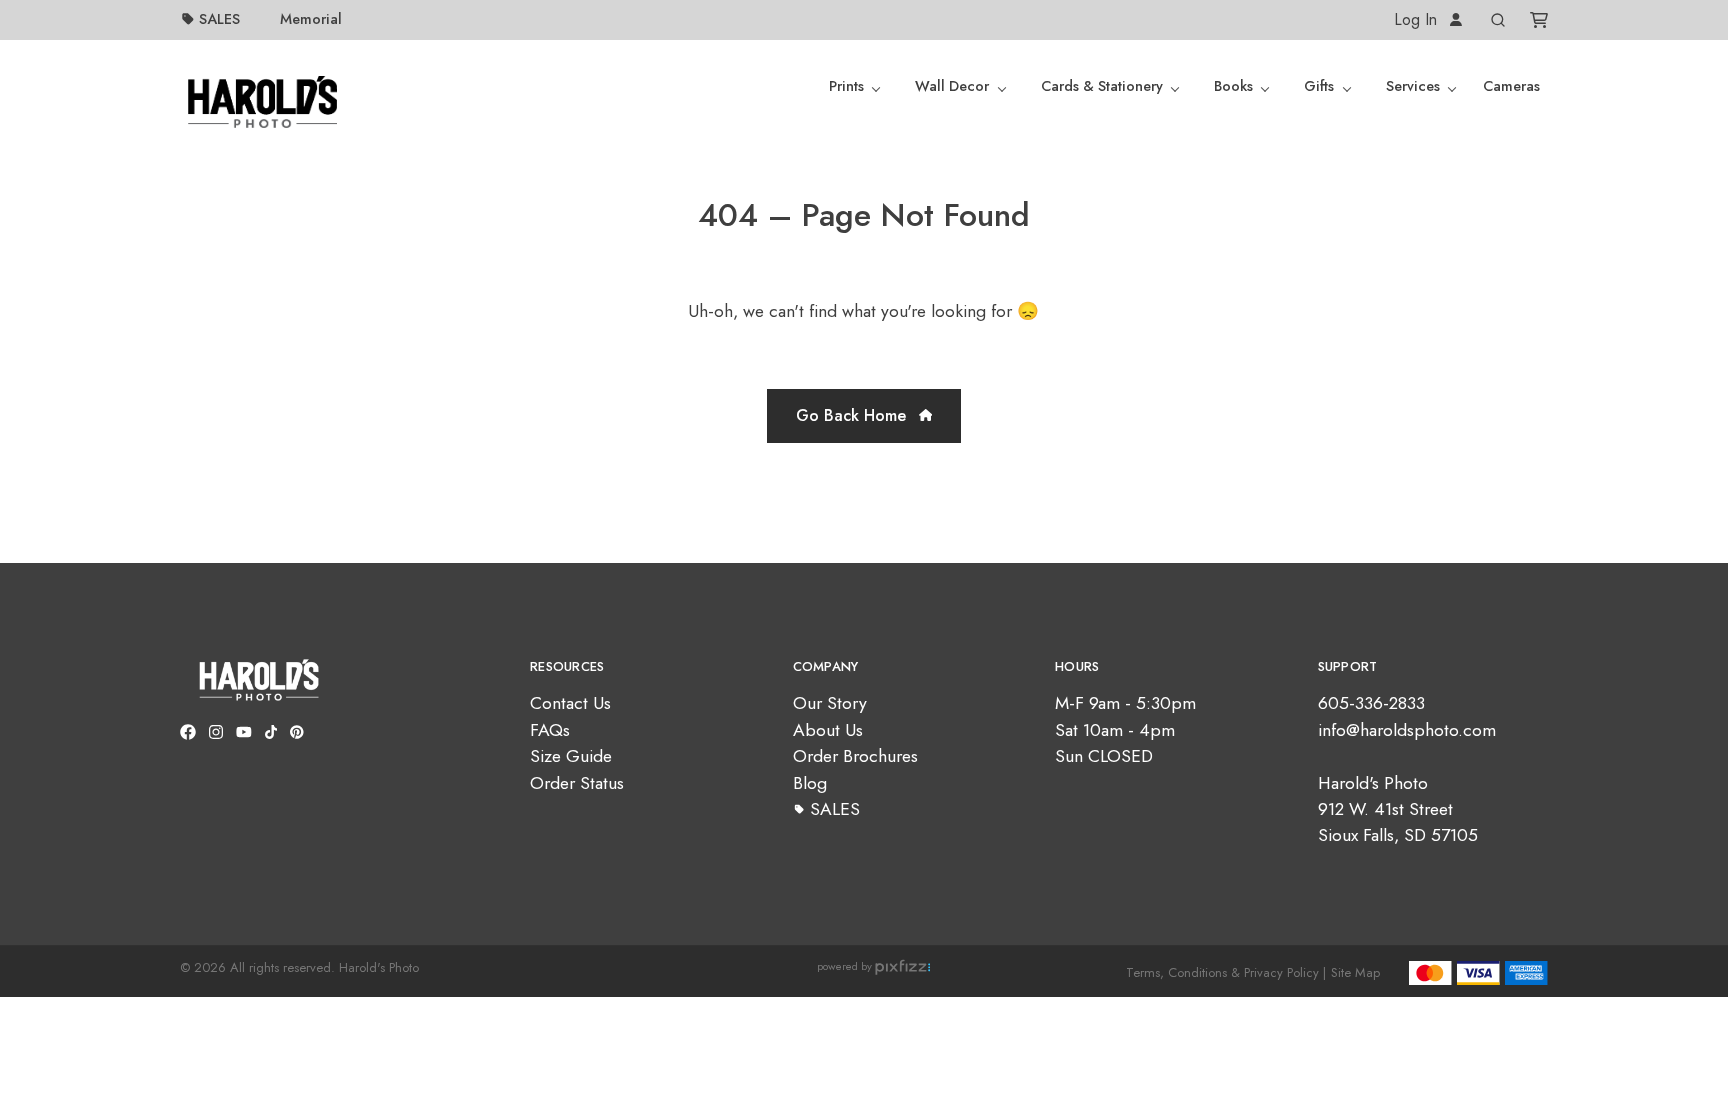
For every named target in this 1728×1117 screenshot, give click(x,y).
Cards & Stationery (1102, 86)
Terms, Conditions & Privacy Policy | (1226, 972)
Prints (846, 86)
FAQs (550, 730)
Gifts (1319, 86)
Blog (810, 783)
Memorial (311, 19)
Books (1233, 86)
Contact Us (570, 703)
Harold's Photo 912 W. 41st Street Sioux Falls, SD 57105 (1398, 809)
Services (1413, 86)
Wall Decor (952, 86)
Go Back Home (853, 415)
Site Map (1355, 972)
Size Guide (571, 756)
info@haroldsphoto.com (1407, 730)
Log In (1418, 19)
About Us (828, 730)
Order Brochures (855, 756)
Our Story (830, 703)
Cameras (1511, 86)
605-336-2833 (1371, 703)
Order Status (577, 783)
